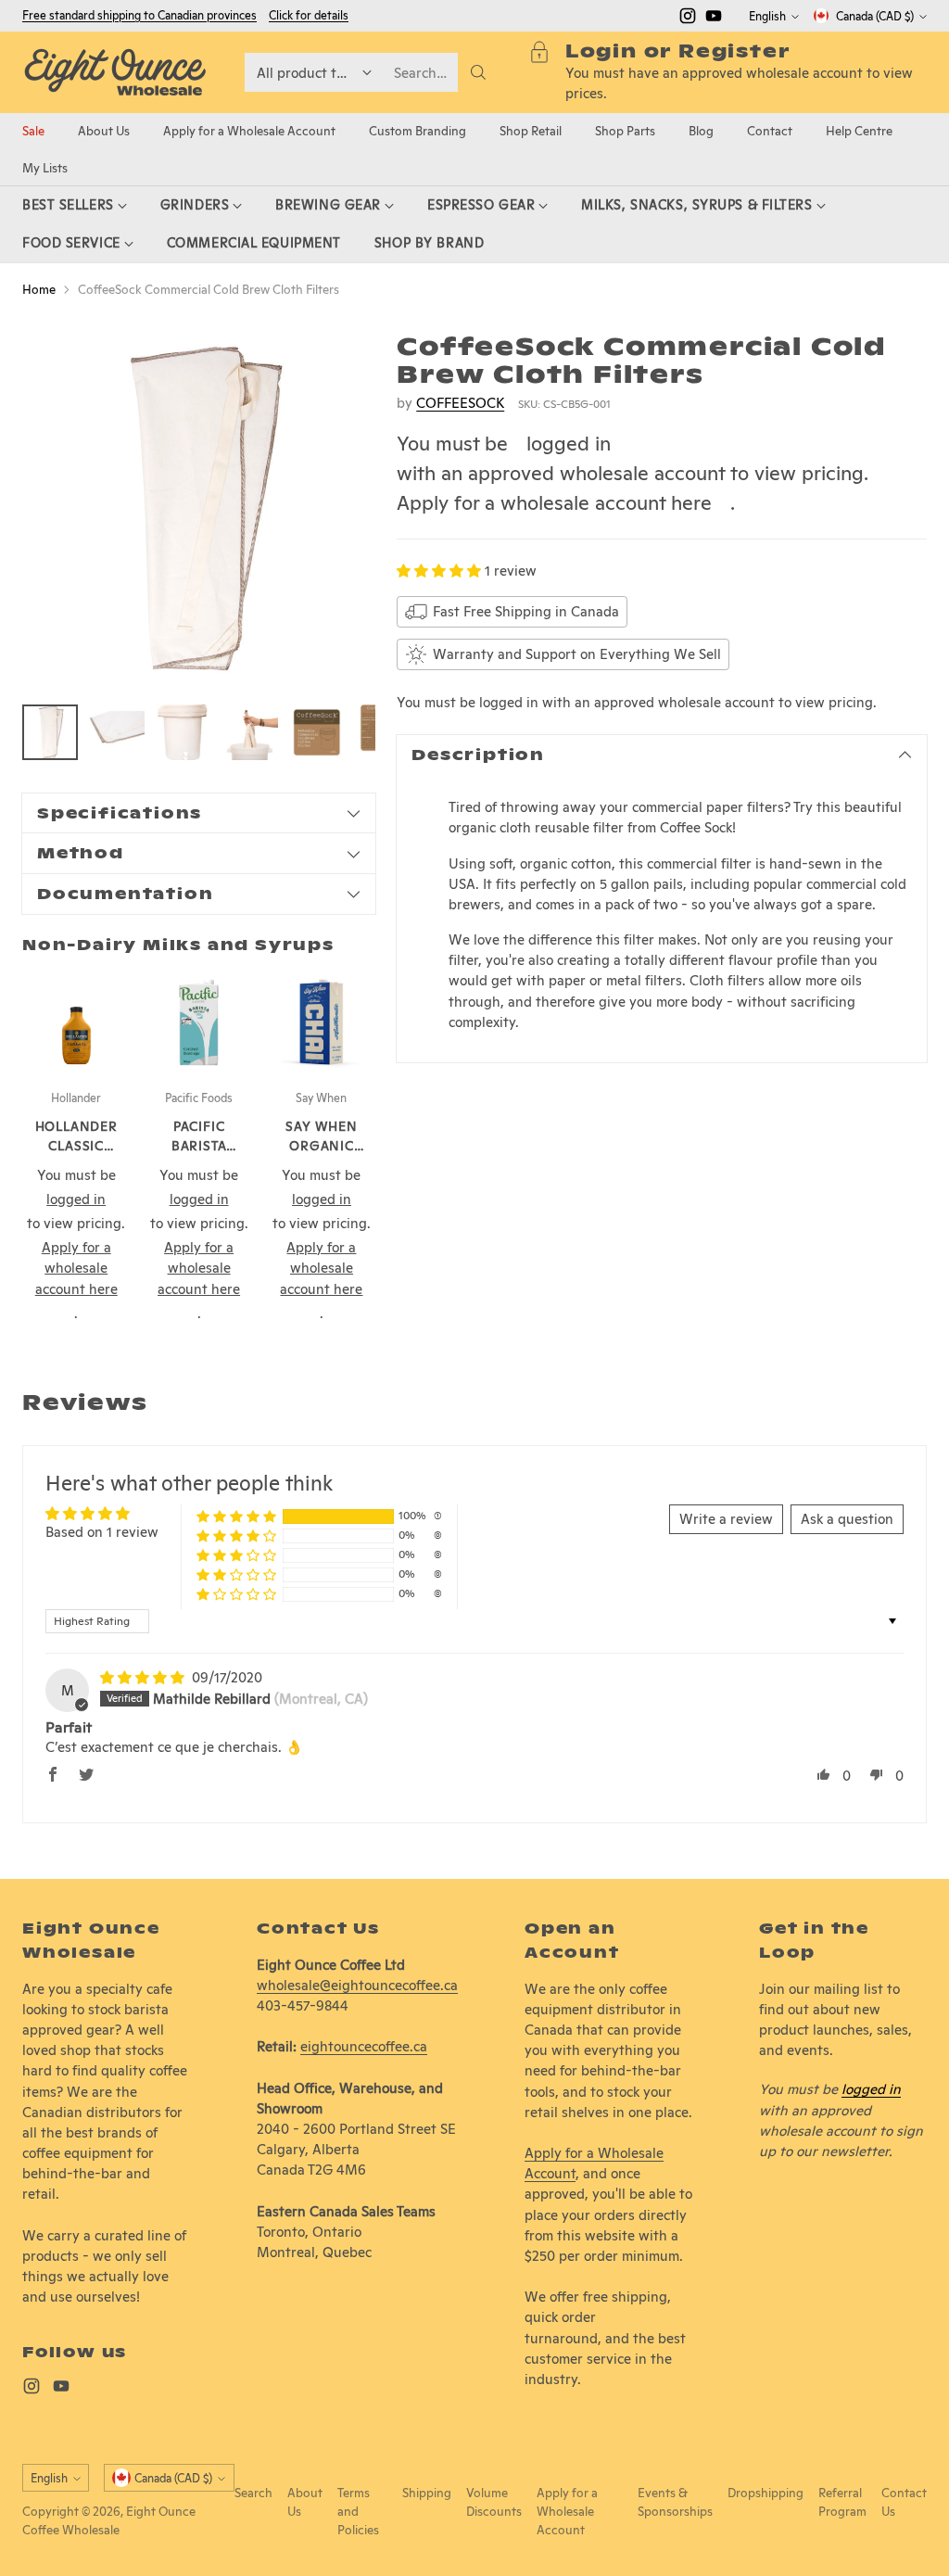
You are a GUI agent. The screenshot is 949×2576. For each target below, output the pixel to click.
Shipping (427, 2493)
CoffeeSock (460, 403)
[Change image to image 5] (317, 732)
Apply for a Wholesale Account (567, 2511)
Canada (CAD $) (875, 16)
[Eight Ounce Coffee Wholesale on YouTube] (714, 19)
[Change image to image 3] (183, 732)
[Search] (478, 72)
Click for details (309, 16)
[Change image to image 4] (250, 732)
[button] (441, 571)
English (767, 16)
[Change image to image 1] (50, 732)
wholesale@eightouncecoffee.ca (357, 1985)
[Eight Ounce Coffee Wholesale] (115, 72)
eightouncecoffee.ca (364, 2046)
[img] (144, 1677)
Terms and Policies (358, 2511)
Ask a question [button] (847, 1519)
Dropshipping (766, 2493)
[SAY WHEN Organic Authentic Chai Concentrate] (322, 1022)
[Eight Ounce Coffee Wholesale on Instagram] (688, 19)
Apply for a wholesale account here (554, 502)
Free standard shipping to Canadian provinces (139, 15)
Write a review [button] (726, 1519)
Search (253, 2493)
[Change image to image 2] (117, 732)
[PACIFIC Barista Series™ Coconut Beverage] (198, 1022)
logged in (569, 443)
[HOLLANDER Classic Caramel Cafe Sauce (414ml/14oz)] (76, 1022)
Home (39, 290)
